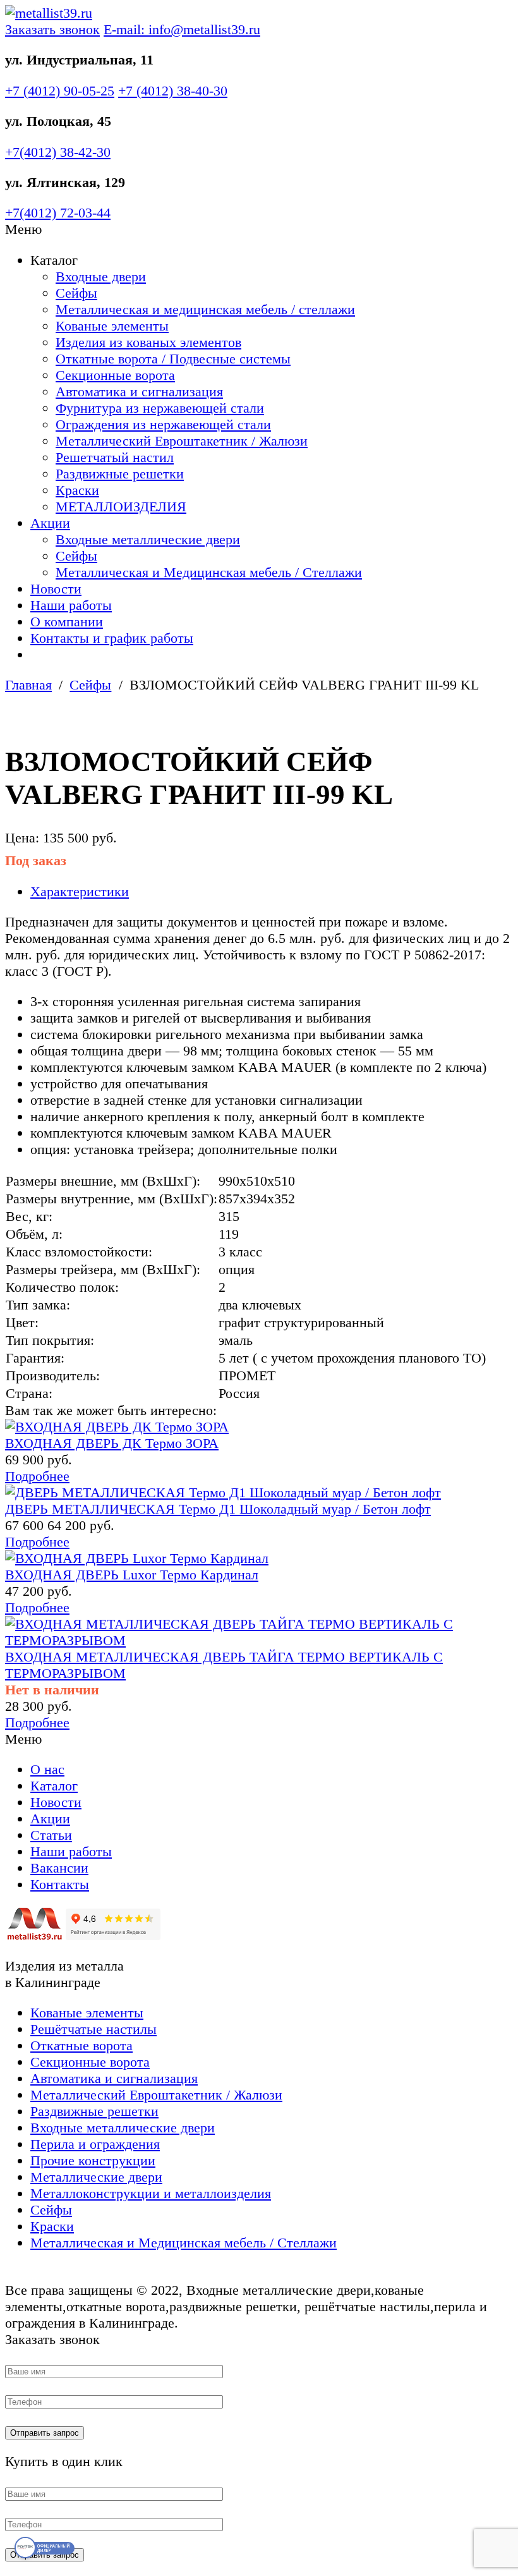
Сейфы (76, 293)
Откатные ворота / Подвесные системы (173, 359)
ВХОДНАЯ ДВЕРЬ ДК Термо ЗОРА (112, 1443)
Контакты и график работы (112, 638)
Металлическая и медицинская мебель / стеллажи (205, 309)
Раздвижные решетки (120, 474)
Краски (77, 490)
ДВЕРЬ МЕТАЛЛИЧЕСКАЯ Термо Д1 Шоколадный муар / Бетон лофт (218, 1509)
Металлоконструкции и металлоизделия (151, 2193)
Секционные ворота (115, 375)
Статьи (51, 1835)
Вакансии (59, 1868)
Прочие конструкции (93, 2160)
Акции (50, 523)
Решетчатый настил (115, 457)
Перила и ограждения (95, 2144)
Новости (56, 589)
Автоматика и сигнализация (139, 392)
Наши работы (71, 605)
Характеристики (80, 891)
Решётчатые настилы (93, 2029)
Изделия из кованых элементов (148, 342)
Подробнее (37, 1476)
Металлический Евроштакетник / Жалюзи (182, 441)
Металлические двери (96, 2177)
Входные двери (101, 276)
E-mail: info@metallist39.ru (182, 29)
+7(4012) (58, 152)
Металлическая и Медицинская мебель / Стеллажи (209, 572)
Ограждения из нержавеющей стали (163, 424)
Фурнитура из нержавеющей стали (160, 408)
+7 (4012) (60, 91)
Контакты (60, 1884)
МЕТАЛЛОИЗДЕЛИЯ (121, 507)
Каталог (54, 1786)
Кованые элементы (112, 326)
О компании (67, 622)
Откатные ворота (81, 2045)
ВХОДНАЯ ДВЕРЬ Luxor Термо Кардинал (132, 1575)
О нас (47, 1769)
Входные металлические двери (148, 539)
